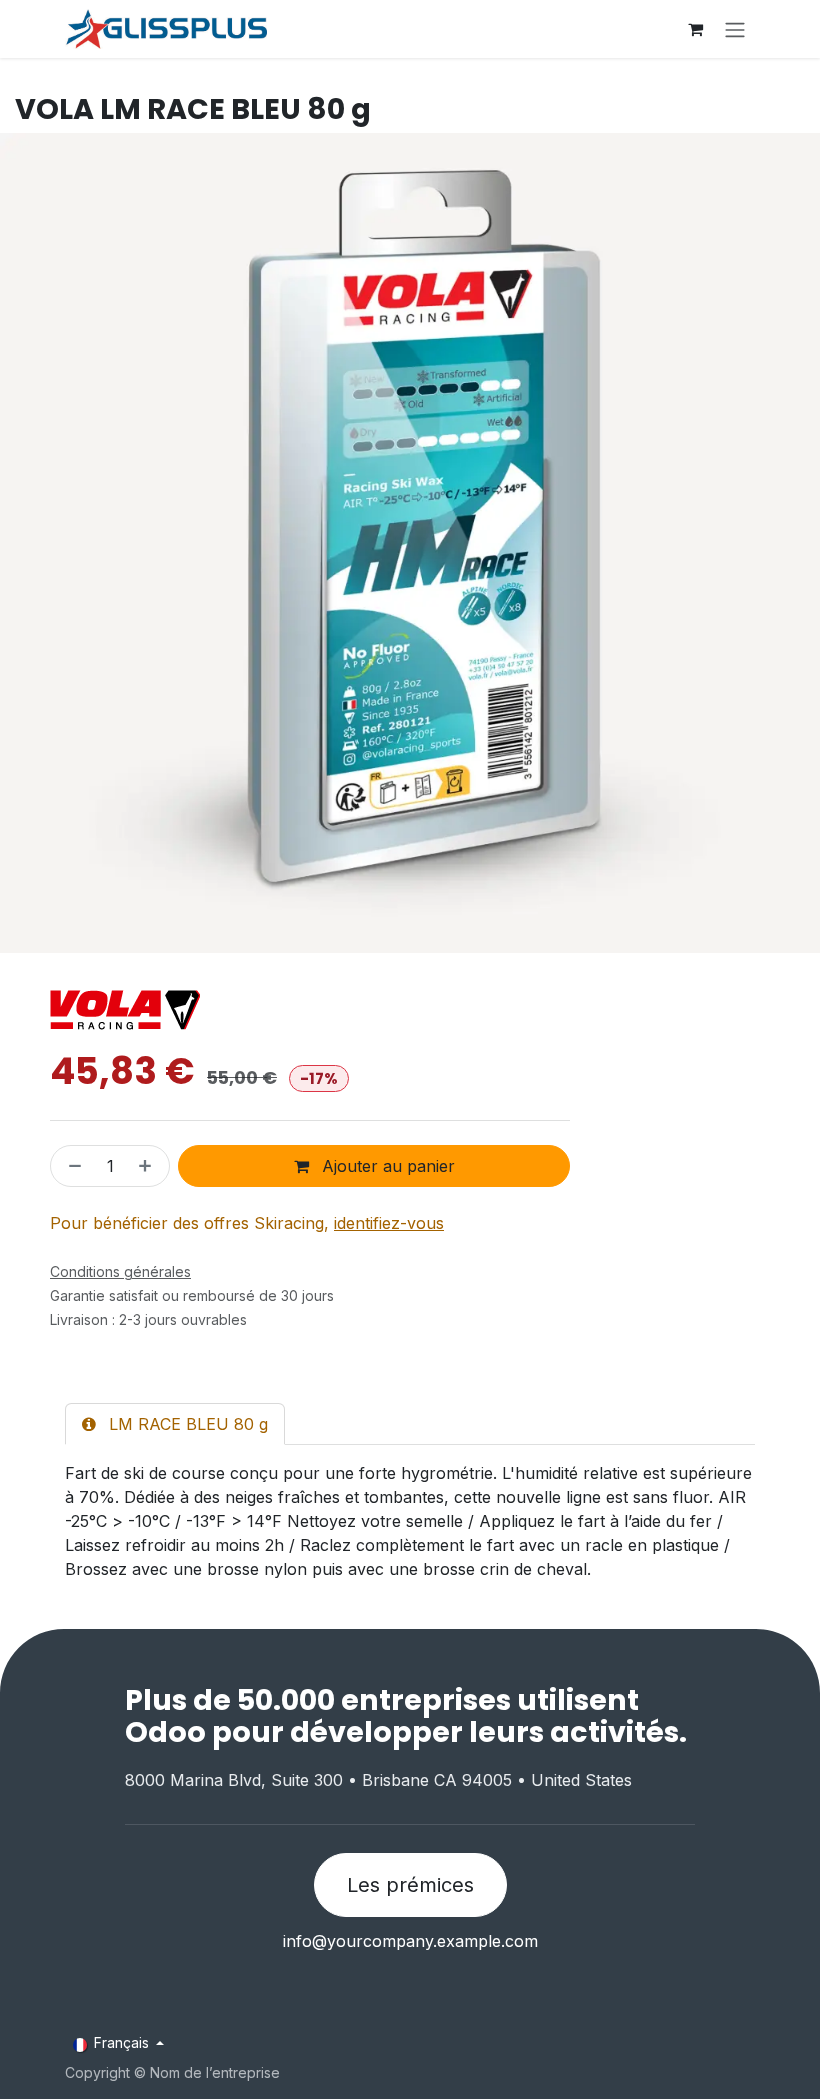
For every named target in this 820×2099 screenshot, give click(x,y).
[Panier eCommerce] (695, 29)
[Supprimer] (71, 1166)
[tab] (175, 1424)
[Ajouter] (149, 1166)
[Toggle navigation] (735, 29)
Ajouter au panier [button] (386, 1166)
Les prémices (410, 1885)
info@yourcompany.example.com (410, 1941)
